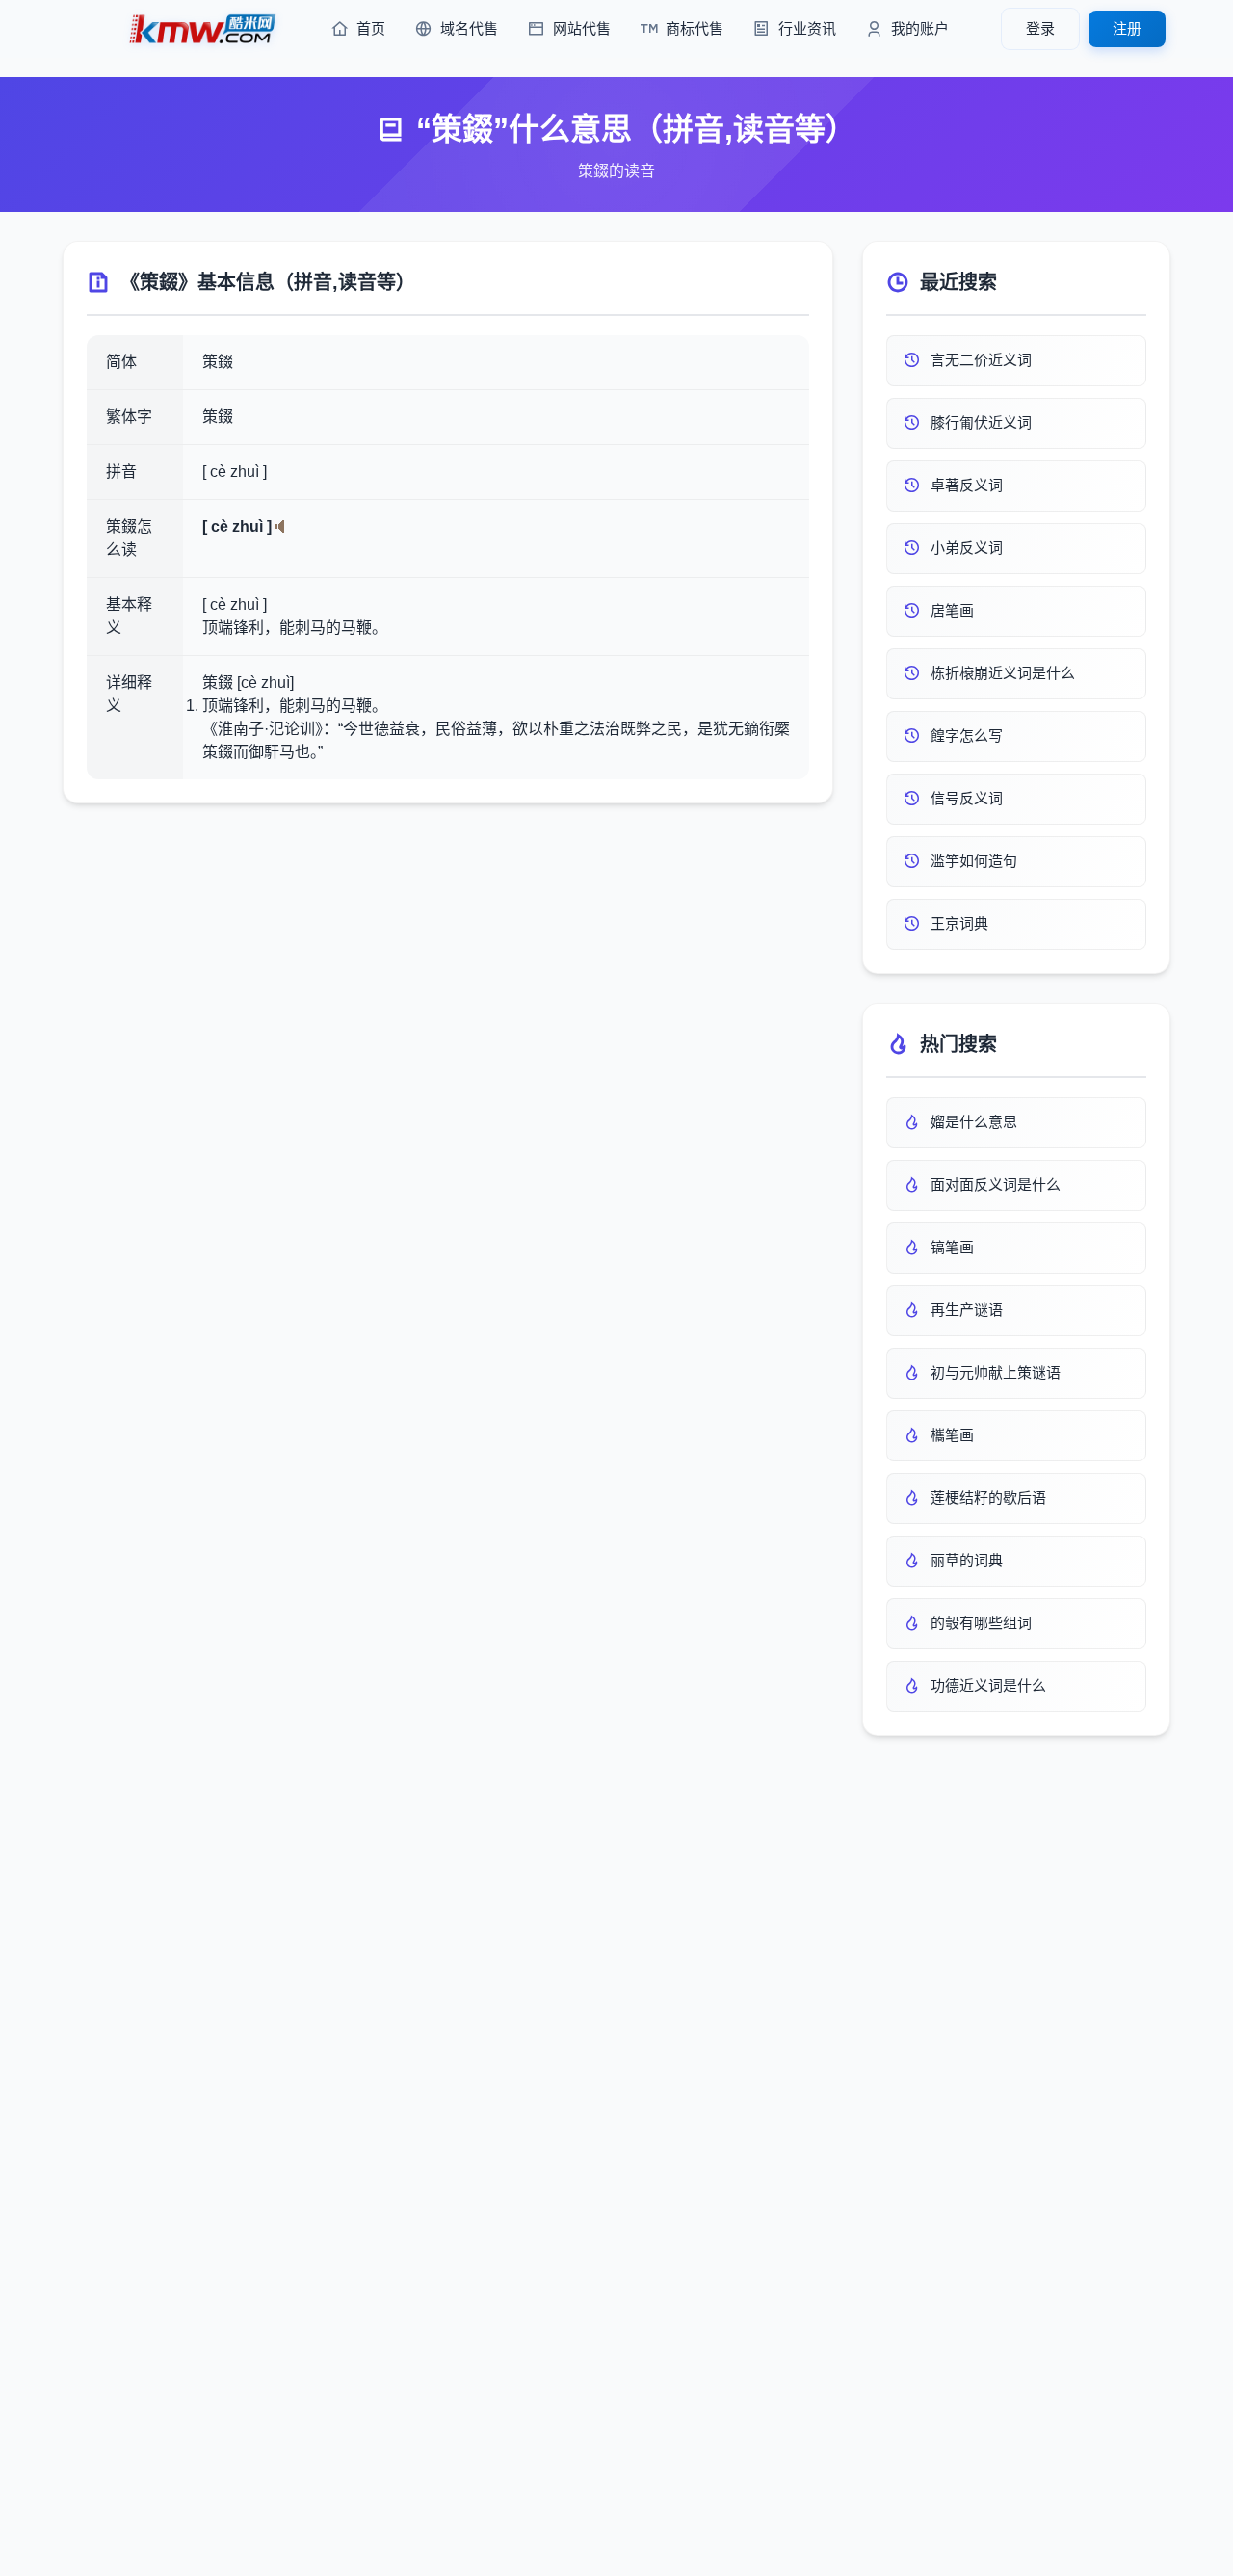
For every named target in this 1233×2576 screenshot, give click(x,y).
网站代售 (582, 28)
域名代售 (469, 28)
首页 (371, 28)
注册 (1127, 28)
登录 (1040, 28)
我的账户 (920, 28)
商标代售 (695, 28)
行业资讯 (807, 28)
